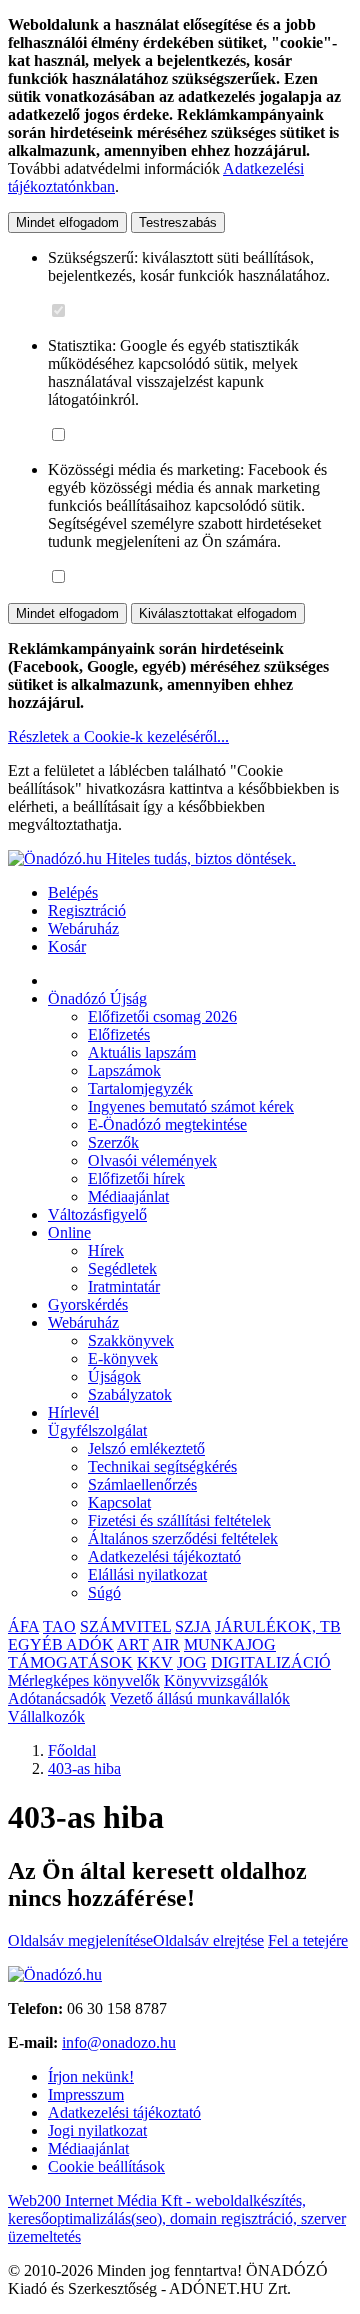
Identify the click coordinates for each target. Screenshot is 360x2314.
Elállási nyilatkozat (147, 1574)
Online (69, 1232)
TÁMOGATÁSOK (70, 1662)
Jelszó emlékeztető (146, 1448)
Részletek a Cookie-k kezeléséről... (118, 736)
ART (133, 1644)
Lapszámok (124, 1070)
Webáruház (83, 928)
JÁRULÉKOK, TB (278, 1626)
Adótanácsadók (57, 1698)
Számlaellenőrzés (142, 1484)
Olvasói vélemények (152, 1160)
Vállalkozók (46, 1716)
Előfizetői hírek (136, 1178)
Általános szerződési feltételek (183, 1538)
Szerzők (113, 1142)
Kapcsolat (119, 1502)
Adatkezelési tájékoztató (164, 1556)
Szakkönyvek (131, 1340)
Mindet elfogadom (67, 222)
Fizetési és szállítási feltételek (179, 1520)
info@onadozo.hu (119, 2042)
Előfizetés (119, 1034)
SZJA (193, 1626)
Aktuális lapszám (142, 1052)
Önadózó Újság (97, 998)
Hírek (106, 1250)
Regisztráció (87, 910)
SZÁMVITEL (125, 1626)
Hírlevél (73, 1412)
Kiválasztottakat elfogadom (218, 613)
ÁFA (23, 1626)
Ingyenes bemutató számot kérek (191, 1106)
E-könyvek (123, 1358)
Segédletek (122, 1268)
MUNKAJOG (230, 1644)
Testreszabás (178, 222)
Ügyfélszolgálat (97, 1430)
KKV (155, 1662)
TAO (59, 1626)
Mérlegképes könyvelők (84, 1680)
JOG (192, 1662)
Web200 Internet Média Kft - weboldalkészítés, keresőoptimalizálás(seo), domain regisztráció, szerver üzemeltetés (177, 2218)
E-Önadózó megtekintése (167, 1124)
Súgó (104, 1592)
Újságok (114, 1376)
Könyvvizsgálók (216, 1680)
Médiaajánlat (128, 1196)
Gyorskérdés (88, 1304)
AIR (166, 1644)
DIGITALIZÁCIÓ (271, 1662)
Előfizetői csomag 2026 (162, 1016)
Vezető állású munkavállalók (200, 1698)
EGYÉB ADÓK (61, 1644)
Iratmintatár (124, 1286)
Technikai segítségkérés (162, 1466)
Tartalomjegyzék (140, 1088)
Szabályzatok (130, 1394)
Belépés (73, 892)
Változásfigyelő (97, 1214)
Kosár (67, 946)
